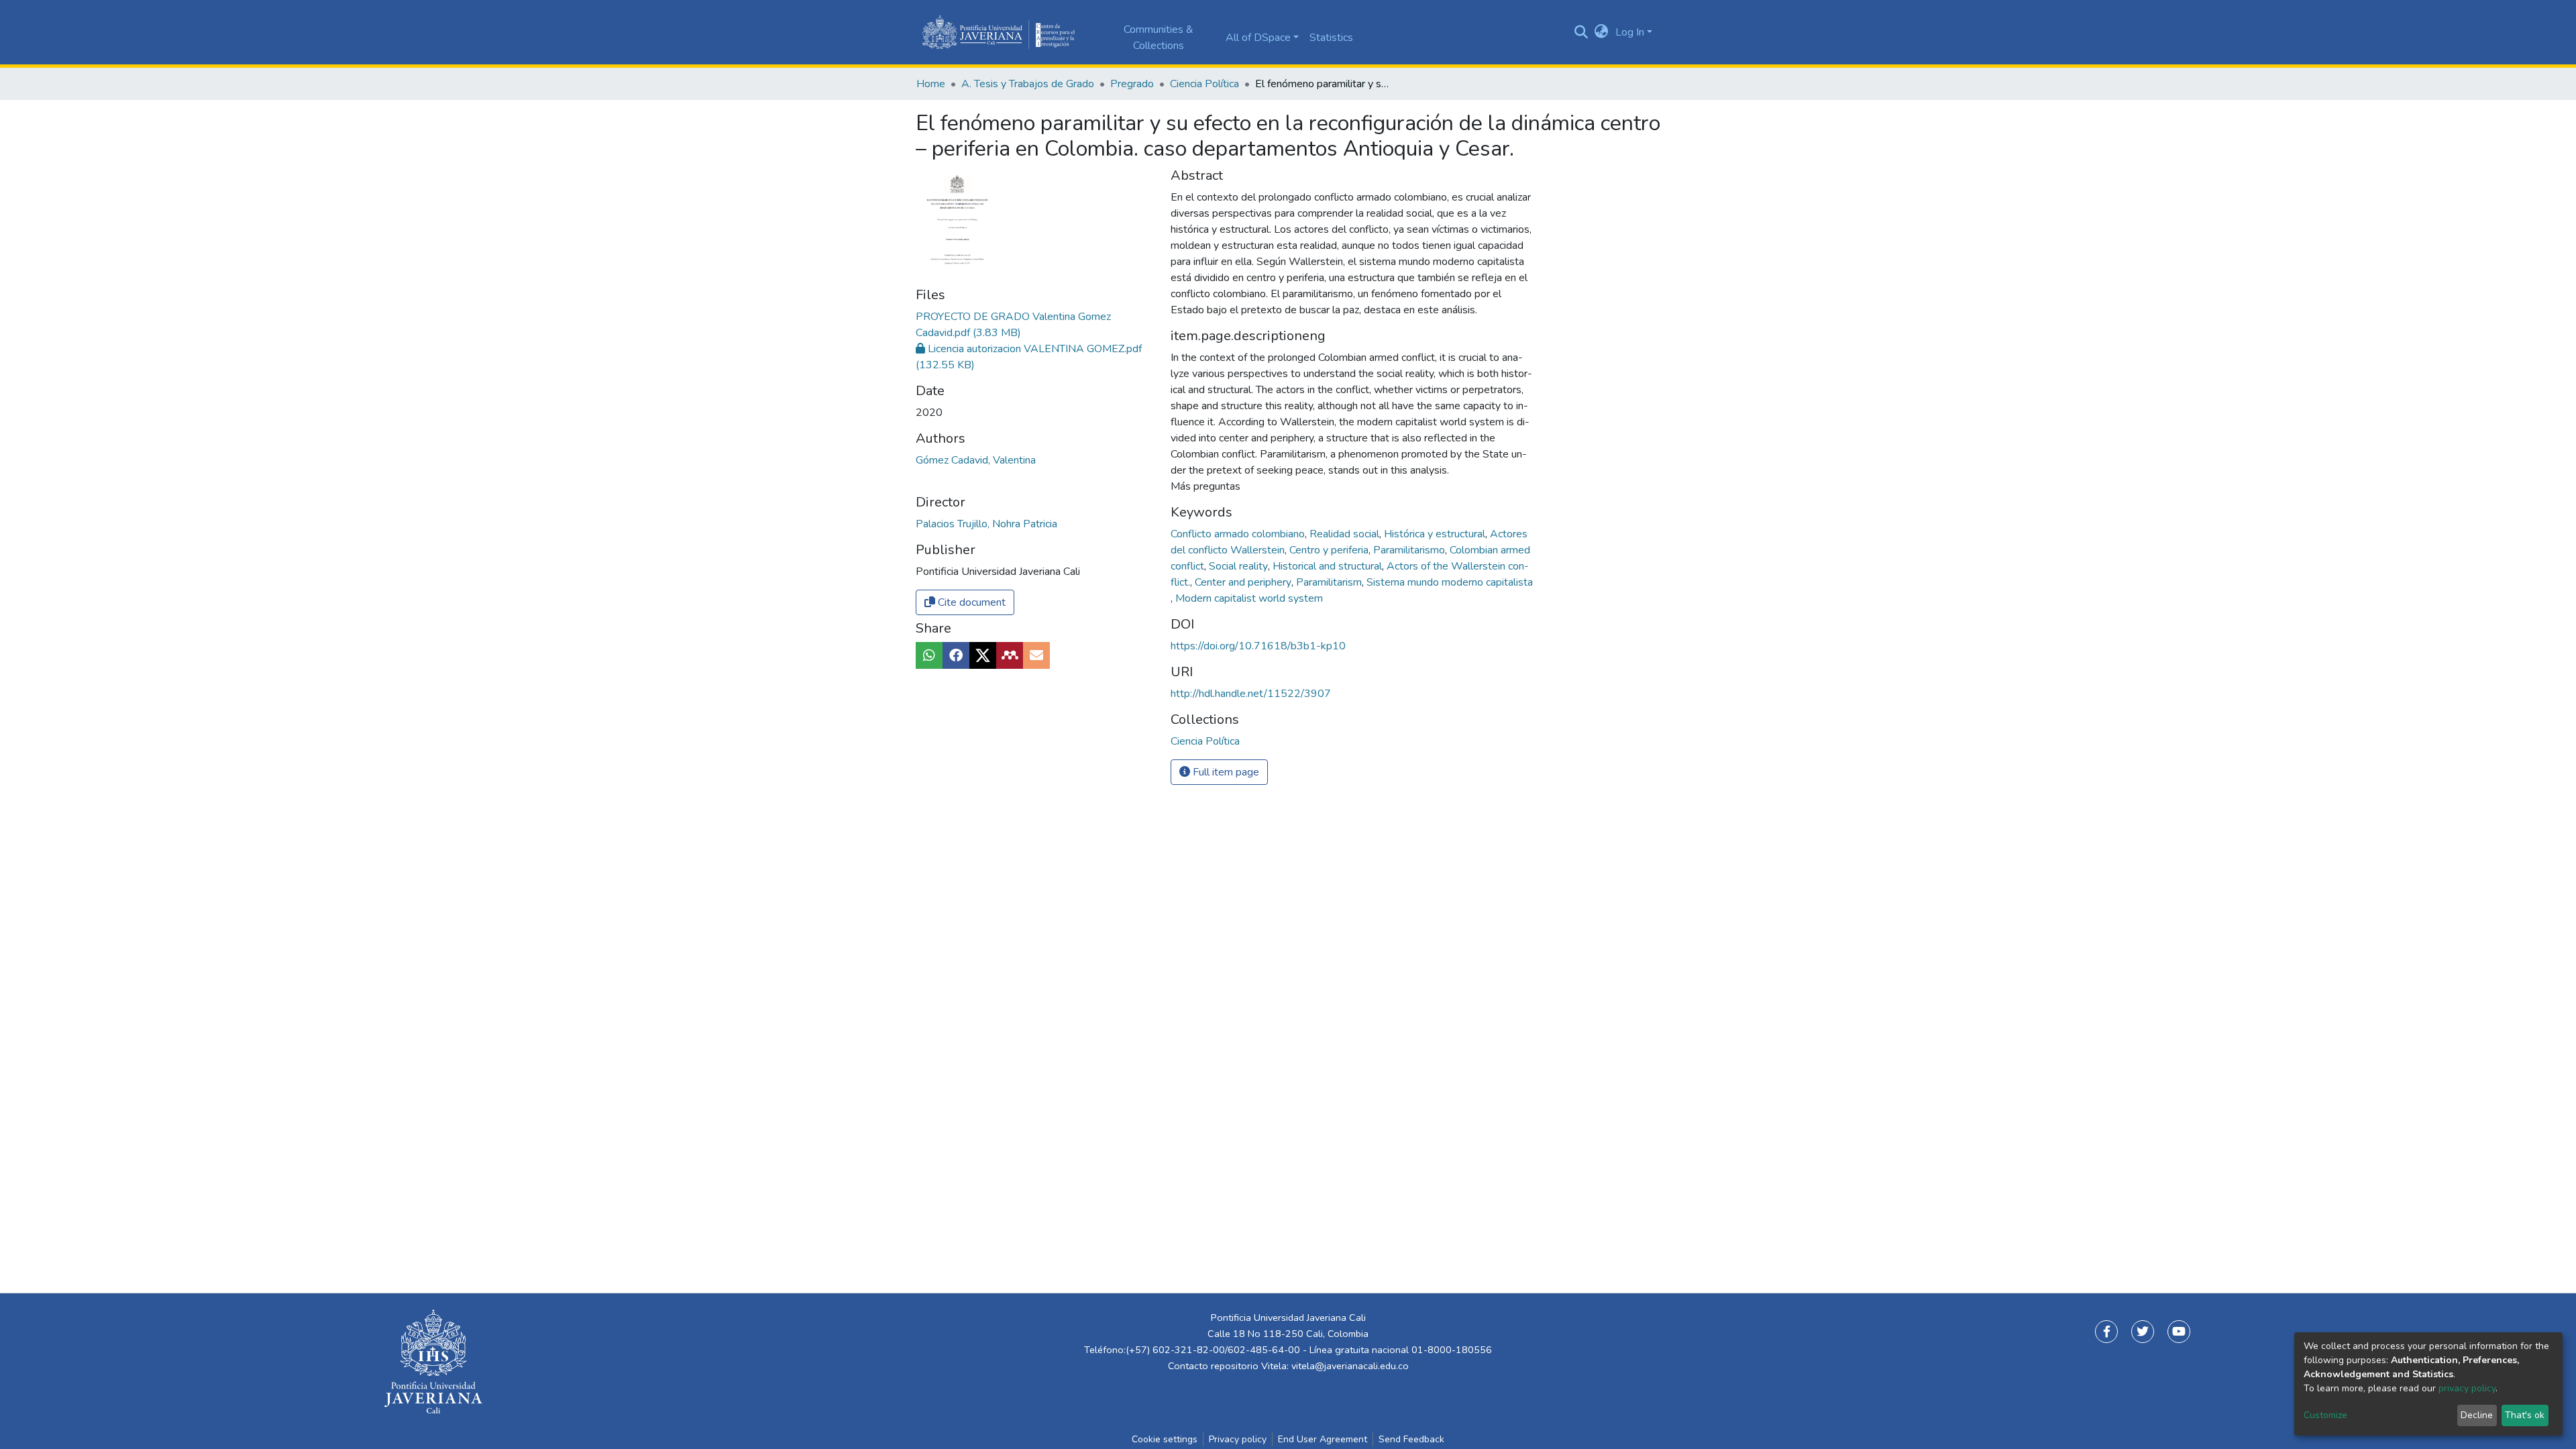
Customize (2325, 1415)
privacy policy (2467, 1388)
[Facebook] (2106, 1332)
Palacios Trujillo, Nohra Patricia (986, 524)
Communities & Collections (1159, 38)
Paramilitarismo (1410, 550)
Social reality (1240, 566)
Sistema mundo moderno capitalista (1450, 582)
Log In (1630, 32)
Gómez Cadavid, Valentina (976, 460)
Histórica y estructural (1436, 534)
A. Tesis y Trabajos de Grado (1028, 84)
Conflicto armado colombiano (1239, 534)
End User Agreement (1323, 1439)
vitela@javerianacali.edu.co (1350, 1366)
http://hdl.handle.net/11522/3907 (1251, 694)
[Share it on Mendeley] (1010, 655)
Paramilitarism (1330, 582)
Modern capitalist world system (1249, 598)
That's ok (2525, 1415)
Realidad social (1346, 534)
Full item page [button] (1225, 772)
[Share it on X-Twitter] (983, 655)
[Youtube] (2179, 1332)
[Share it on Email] (1036, 655)
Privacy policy (1238, 1439)
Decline (2477, 1415)
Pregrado (1132, 84)
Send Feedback (1411, 1439)
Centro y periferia (1330, 550)
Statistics (1331, 38)
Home (931, 84)
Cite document (970, 602)
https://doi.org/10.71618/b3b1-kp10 (1258, 646)
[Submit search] (1581, 32)
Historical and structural (1329, 566)
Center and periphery (1244, 582)
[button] (1602, 32)
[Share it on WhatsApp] (929, 655)
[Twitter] (2143, 1332)
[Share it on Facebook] (956, 655)
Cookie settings (1165, 1439)
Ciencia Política (1204, 84)
